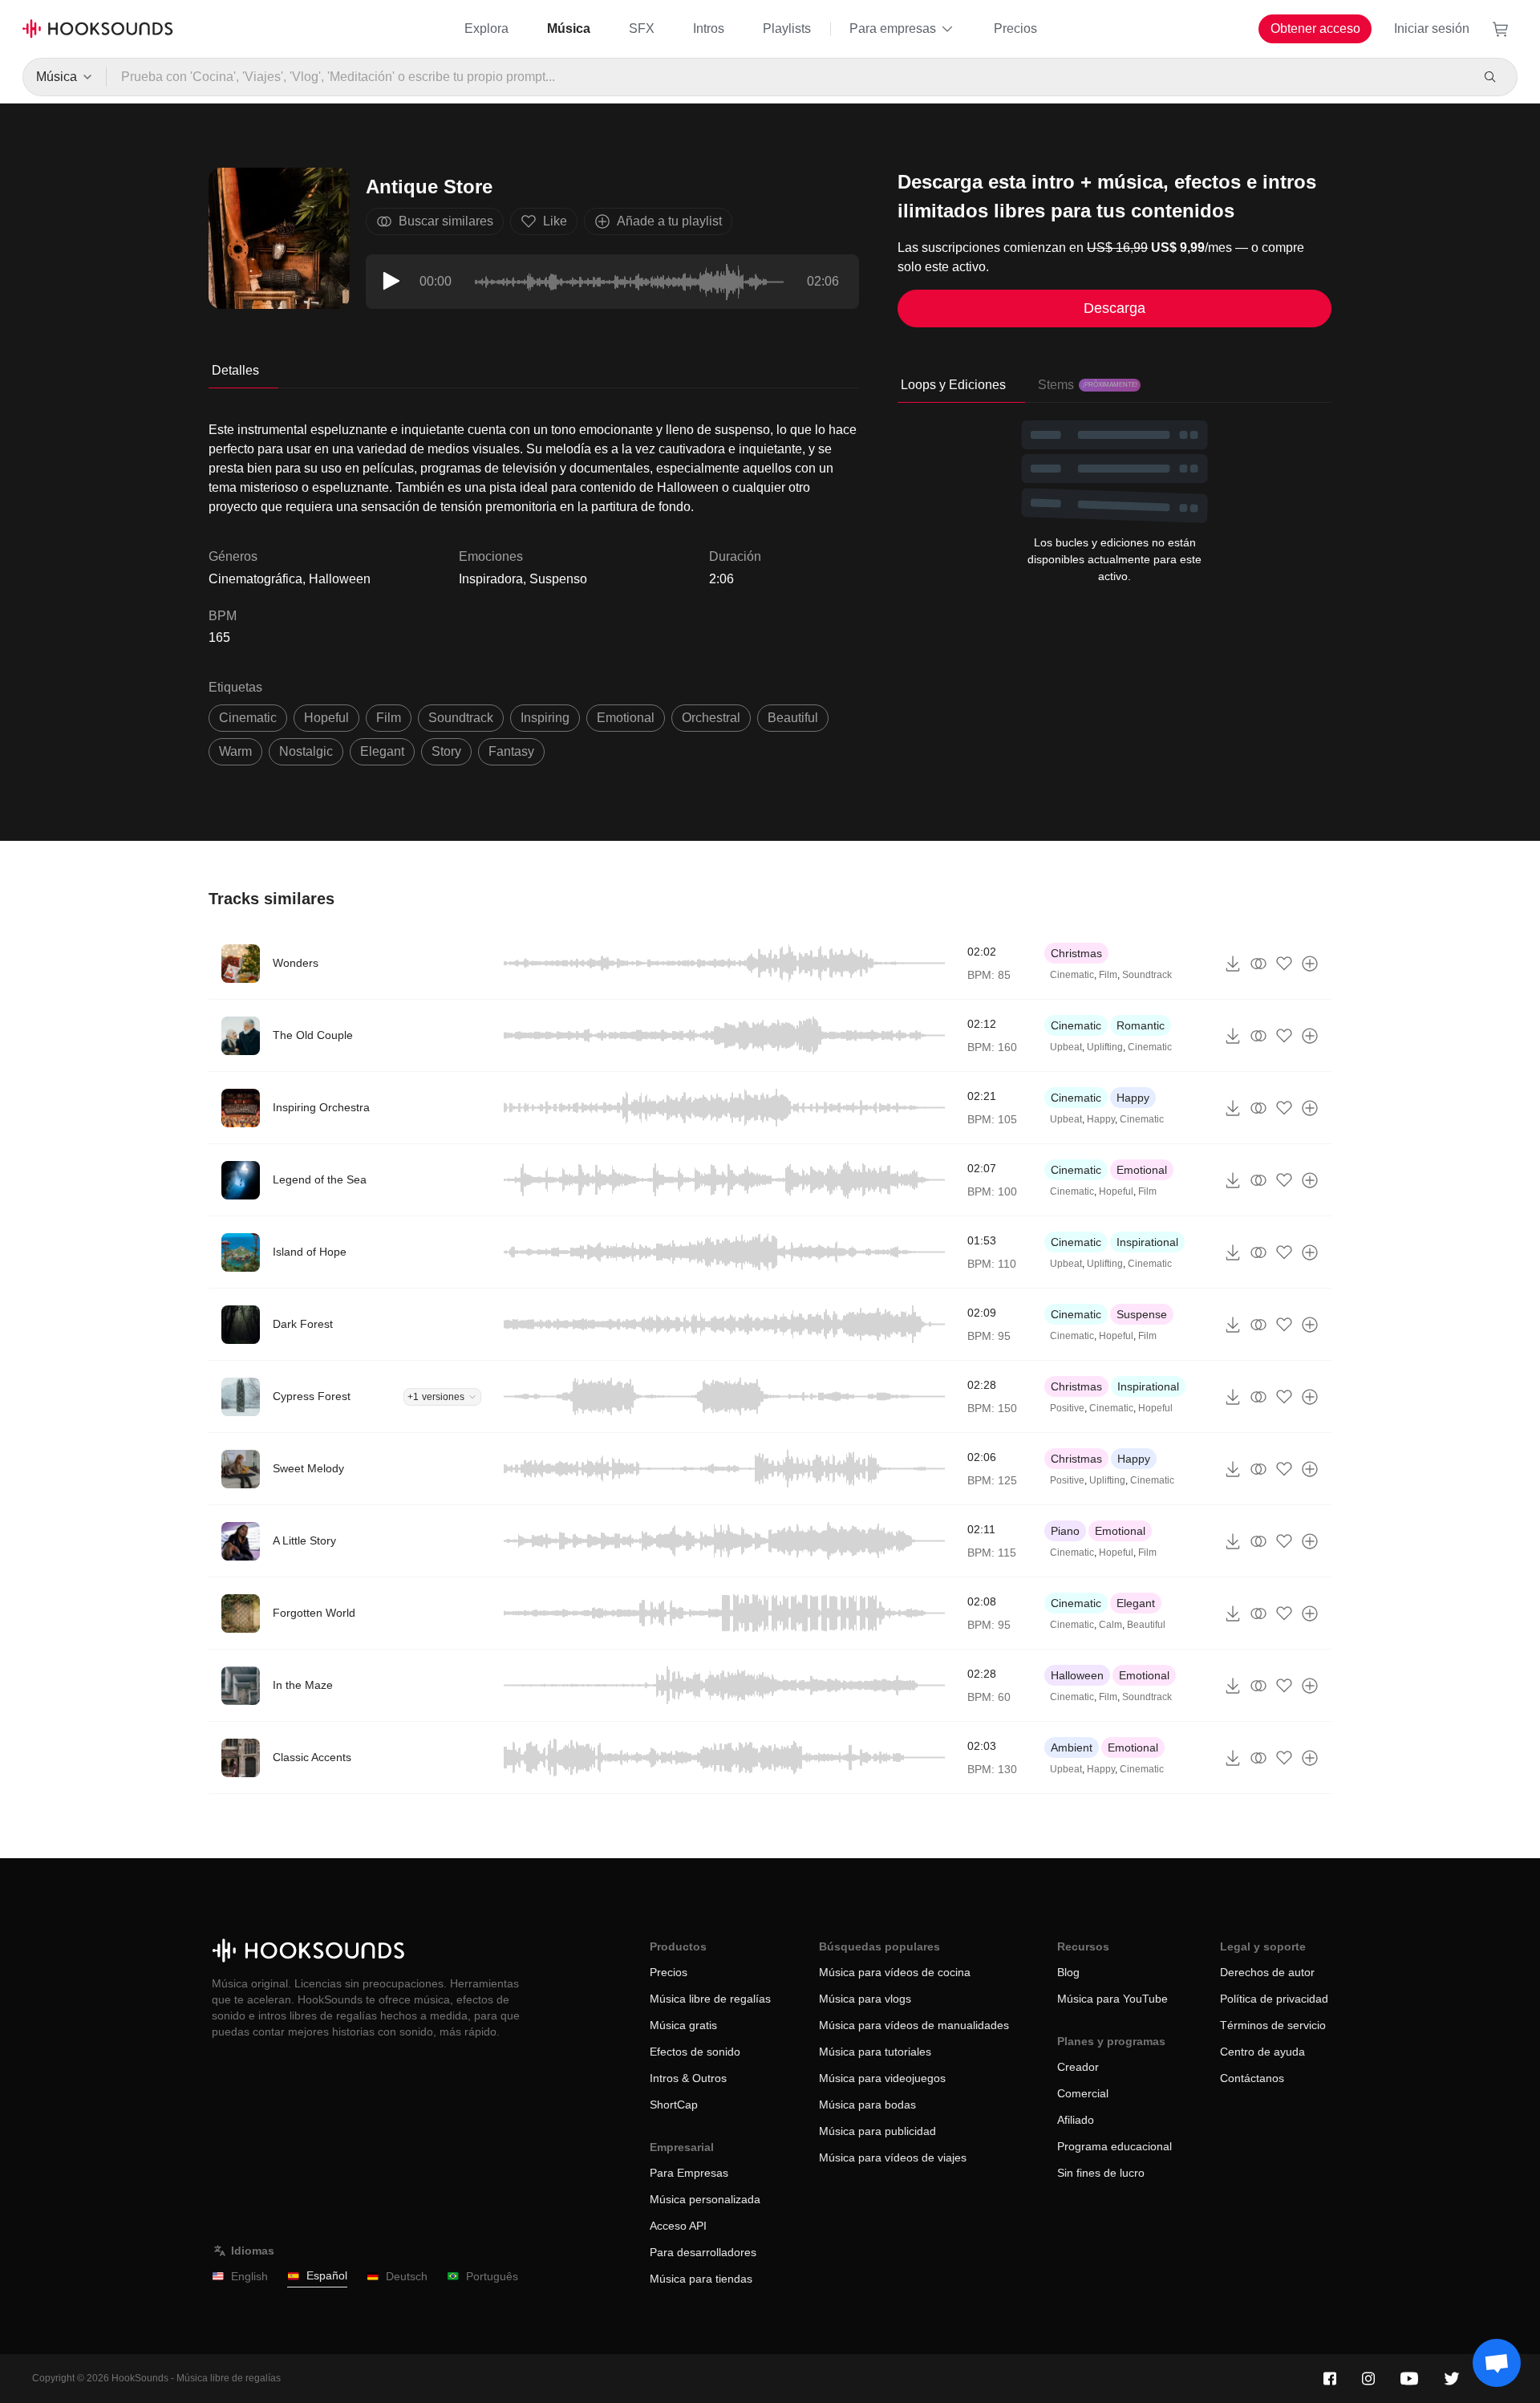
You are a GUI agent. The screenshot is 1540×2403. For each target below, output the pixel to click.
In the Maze (303, 1685)
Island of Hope (310, 1252)
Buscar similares (446, 221)
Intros (709, 28)
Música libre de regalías (710, 1999)
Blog (1068, 1972)
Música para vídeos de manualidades (914, 2025)
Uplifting (1105, 1047)
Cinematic (1072, 975)
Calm (1110, 1625)
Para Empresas (689, 2173)
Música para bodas (867, 2105)
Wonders (296, 963)
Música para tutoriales (875, 2052)
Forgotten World (314, 1613)
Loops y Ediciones (953, 385)
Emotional (1142, 1170)
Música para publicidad (877, 2131)
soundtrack (461, 718)
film (389, 718)
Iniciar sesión (1432, 28)
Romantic (1141, 1025)
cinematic (248, 718)
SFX (642, 28)
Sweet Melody (308, 1468)
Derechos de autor (1267, 1972)
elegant (382, 751)
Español (327, 2275)
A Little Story (304, 1540)
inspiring (545, 718)
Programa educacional (1114, 2146)
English (249, 2276)
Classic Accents (312, 1757)
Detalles (235, 370)
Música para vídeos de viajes (893, 2157)
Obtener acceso (1315, 28)
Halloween (1077, 1675)
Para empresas (893, 28)
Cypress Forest (312, 1396)
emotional (626, 718)
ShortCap (674, 2105)
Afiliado (1076, 2120)
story (446, 751)
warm (235, 751)
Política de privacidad (1274, 1999)
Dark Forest (303, 1324)
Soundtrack (1147, 975)
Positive (1067, 1408)
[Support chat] (1497, 2363)
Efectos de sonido (695, 2052)
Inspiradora (491, 579)
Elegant (1136, 1603)
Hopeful (1116, 1191)
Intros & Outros (688, 2078)
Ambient (1072, 1747)
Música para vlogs (865, 1999)
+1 (436, 1397)
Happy (1133, 1098)
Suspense (1142, 1314)
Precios (1015, 28)
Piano (1065, 1531)
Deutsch (407, 2276)
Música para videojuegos (882, 2078)
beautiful (793, 718)
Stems (1088, 385)
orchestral (711, 718)
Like (555, 221)
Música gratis (683, 2025)
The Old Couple (313, 1035)
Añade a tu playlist (669, 221)
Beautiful (1146, 1625)
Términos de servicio (1273, 2025)
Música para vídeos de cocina (895, 1972)
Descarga (1114, 308)
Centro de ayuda (1262, 2052)
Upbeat (1066, 1047)
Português (492, 2276)
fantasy (511, 751)
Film (1108, 975)
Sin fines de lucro (1101, 2173)
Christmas (1076, 953)
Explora (486, 28)
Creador (1078, 2067)
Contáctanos (1252, 2078)
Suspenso (558, 579)
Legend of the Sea (320, 1179)
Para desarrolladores (703, 2252)
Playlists (787, 28)
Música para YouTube (1112, 1999)
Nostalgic (306, 751)
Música (569, 28)
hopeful (326, 718)
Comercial (1083, 2093)
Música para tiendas (701, 2279)
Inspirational (1147, 1242)
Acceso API (678, 2226)
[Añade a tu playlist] (1310, 964)
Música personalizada (705, 2199)
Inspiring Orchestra (321, 1107)
